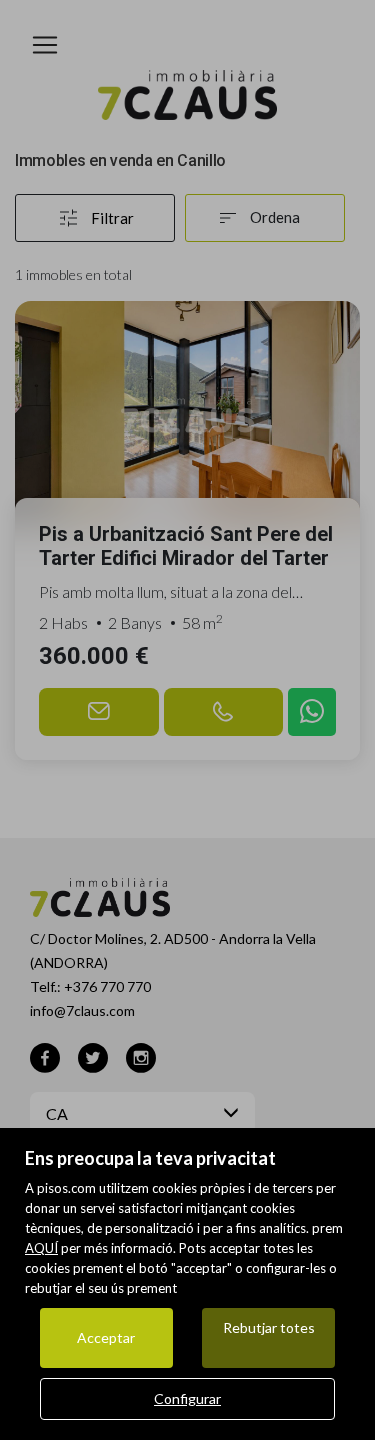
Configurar (187, 1398)
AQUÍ (41, 1248)
